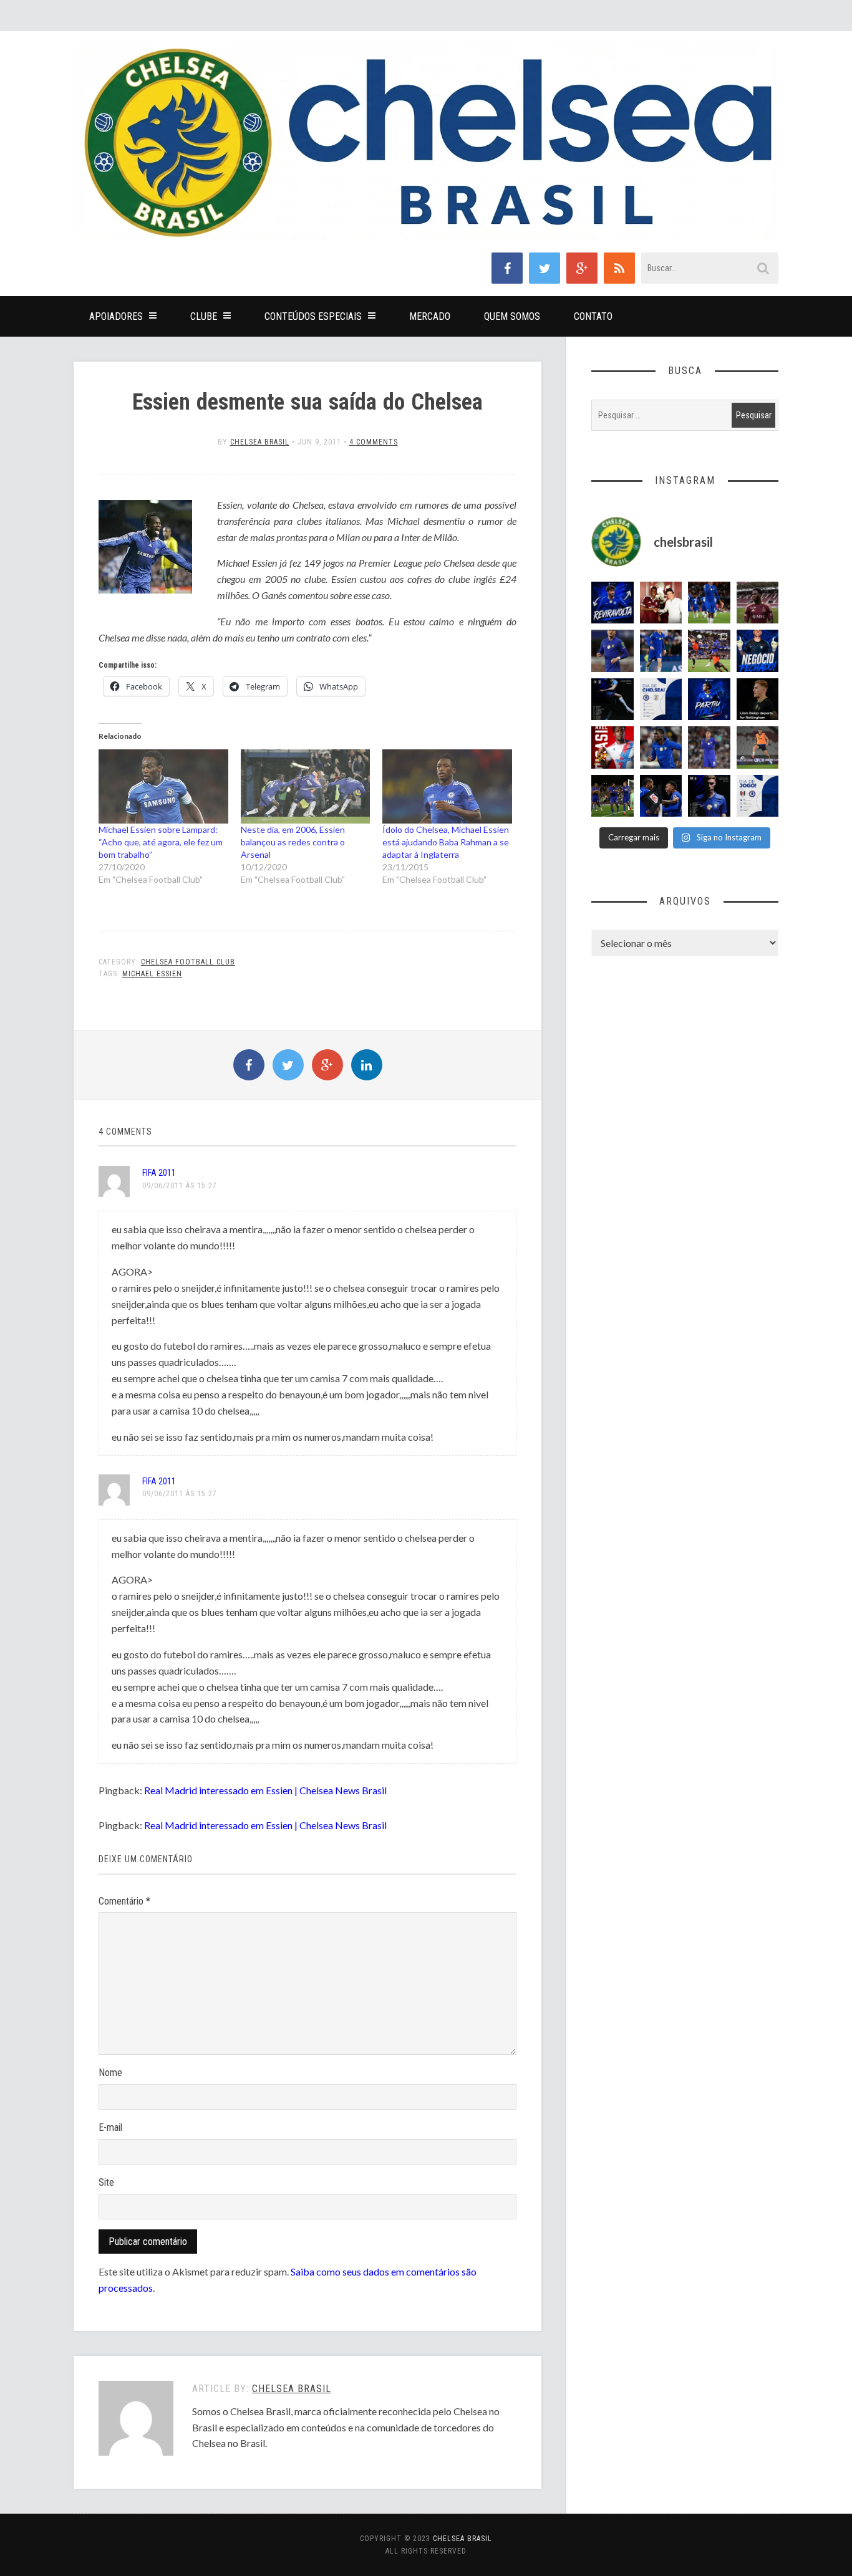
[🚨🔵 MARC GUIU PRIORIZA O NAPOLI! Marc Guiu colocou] (709, 699)
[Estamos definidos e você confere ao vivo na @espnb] (612, 699)
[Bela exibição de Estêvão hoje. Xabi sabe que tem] (709, 603)
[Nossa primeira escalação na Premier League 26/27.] (709, 796)
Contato (593, 316)
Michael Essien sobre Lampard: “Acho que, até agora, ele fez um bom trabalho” (161, 842)
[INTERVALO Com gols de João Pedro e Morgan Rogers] (661, 796)
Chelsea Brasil (260, 442)
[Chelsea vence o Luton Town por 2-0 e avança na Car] (709, 651)
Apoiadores (116, 316)
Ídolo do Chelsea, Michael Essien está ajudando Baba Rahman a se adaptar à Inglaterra (446, 842)
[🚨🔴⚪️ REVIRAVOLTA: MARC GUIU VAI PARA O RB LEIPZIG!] (612, 603)
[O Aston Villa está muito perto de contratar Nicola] (661, 747)
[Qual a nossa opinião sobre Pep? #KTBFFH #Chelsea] (612, 651)
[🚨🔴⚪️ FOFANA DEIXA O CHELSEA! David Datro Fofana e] (758, 603)
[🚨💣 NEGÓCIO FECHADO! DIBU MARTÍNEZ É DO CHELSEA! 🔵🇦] (758, 651)
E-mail (110, 2127)
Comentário (124, 1901)
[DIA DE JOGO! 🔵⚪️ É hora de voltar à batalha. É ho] (758, 796)
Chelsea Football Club (188, 962)
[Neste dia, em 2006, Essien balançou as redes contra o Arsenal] (306, 786)
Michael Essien (152, 974)
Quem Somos (512, 316)
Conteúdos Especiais (313, 316)
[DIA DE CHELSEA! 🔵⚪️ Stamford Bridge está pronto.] (661, 699)
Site (106, 2182)
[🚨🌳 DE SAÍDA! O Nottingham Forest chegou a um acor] (758, 747)
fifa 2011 (159, 1173)
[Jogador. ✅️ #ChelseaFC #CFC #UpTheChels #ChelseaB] (661, 651)
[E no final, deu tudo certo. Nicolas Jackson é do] (661, 603)
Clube (204, 316)
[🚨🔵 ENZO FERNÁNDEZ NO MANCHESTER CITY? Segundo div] (709, 747)
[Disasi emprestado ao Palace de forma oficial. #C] (612, 747)
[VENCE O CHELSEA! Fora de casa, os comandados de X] (612, 796)
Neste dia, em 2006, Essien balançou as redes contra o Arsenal (293, 842)
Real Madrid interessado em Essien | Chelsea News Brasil (265, 1790)
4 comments (374, 442)
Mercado (430, 316)
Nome (110, 2073)
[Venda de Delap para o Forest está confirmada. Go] (758, 699)
